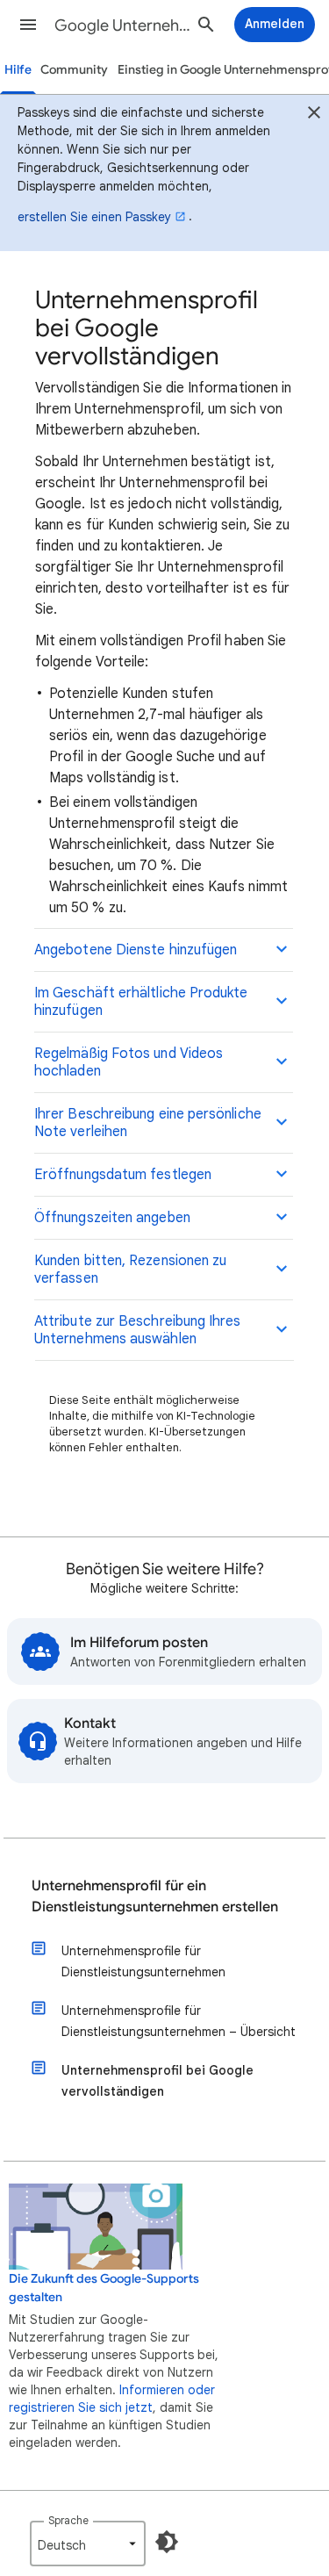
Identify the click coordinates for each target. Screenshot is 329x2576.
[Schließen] (314, 115)
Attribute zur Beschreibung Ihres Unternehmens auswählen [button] (138, 1330)
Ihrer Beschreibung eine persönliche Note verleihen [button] (148, 1123)
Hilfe (18, 70)
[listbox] (88, 2544)
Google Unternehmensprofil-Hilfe (126, 25)
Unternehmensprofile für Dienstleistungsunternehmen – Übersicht (179, 2021)
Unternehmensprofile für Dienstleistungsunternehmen (143, 1961)
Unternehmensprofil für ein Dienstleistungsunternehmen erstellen (155, 1896)
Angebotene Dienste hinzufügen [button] (136, 950)
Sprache (68, 2520)
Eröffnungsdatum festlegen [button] (123, 1175)
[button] (28, 25)
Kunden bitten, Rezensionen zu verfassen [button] (130, 1270)
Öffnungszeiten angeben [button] (112, 1218)
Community (74, 70)
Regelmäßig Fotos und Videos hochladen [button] (129, 1062)
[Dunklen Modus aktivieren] (167, 2542)
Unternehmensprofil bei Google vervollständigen (157, 2081)
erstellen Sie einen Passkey (94, 217)
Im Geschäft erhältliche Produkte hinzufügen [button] (141, 1002)
